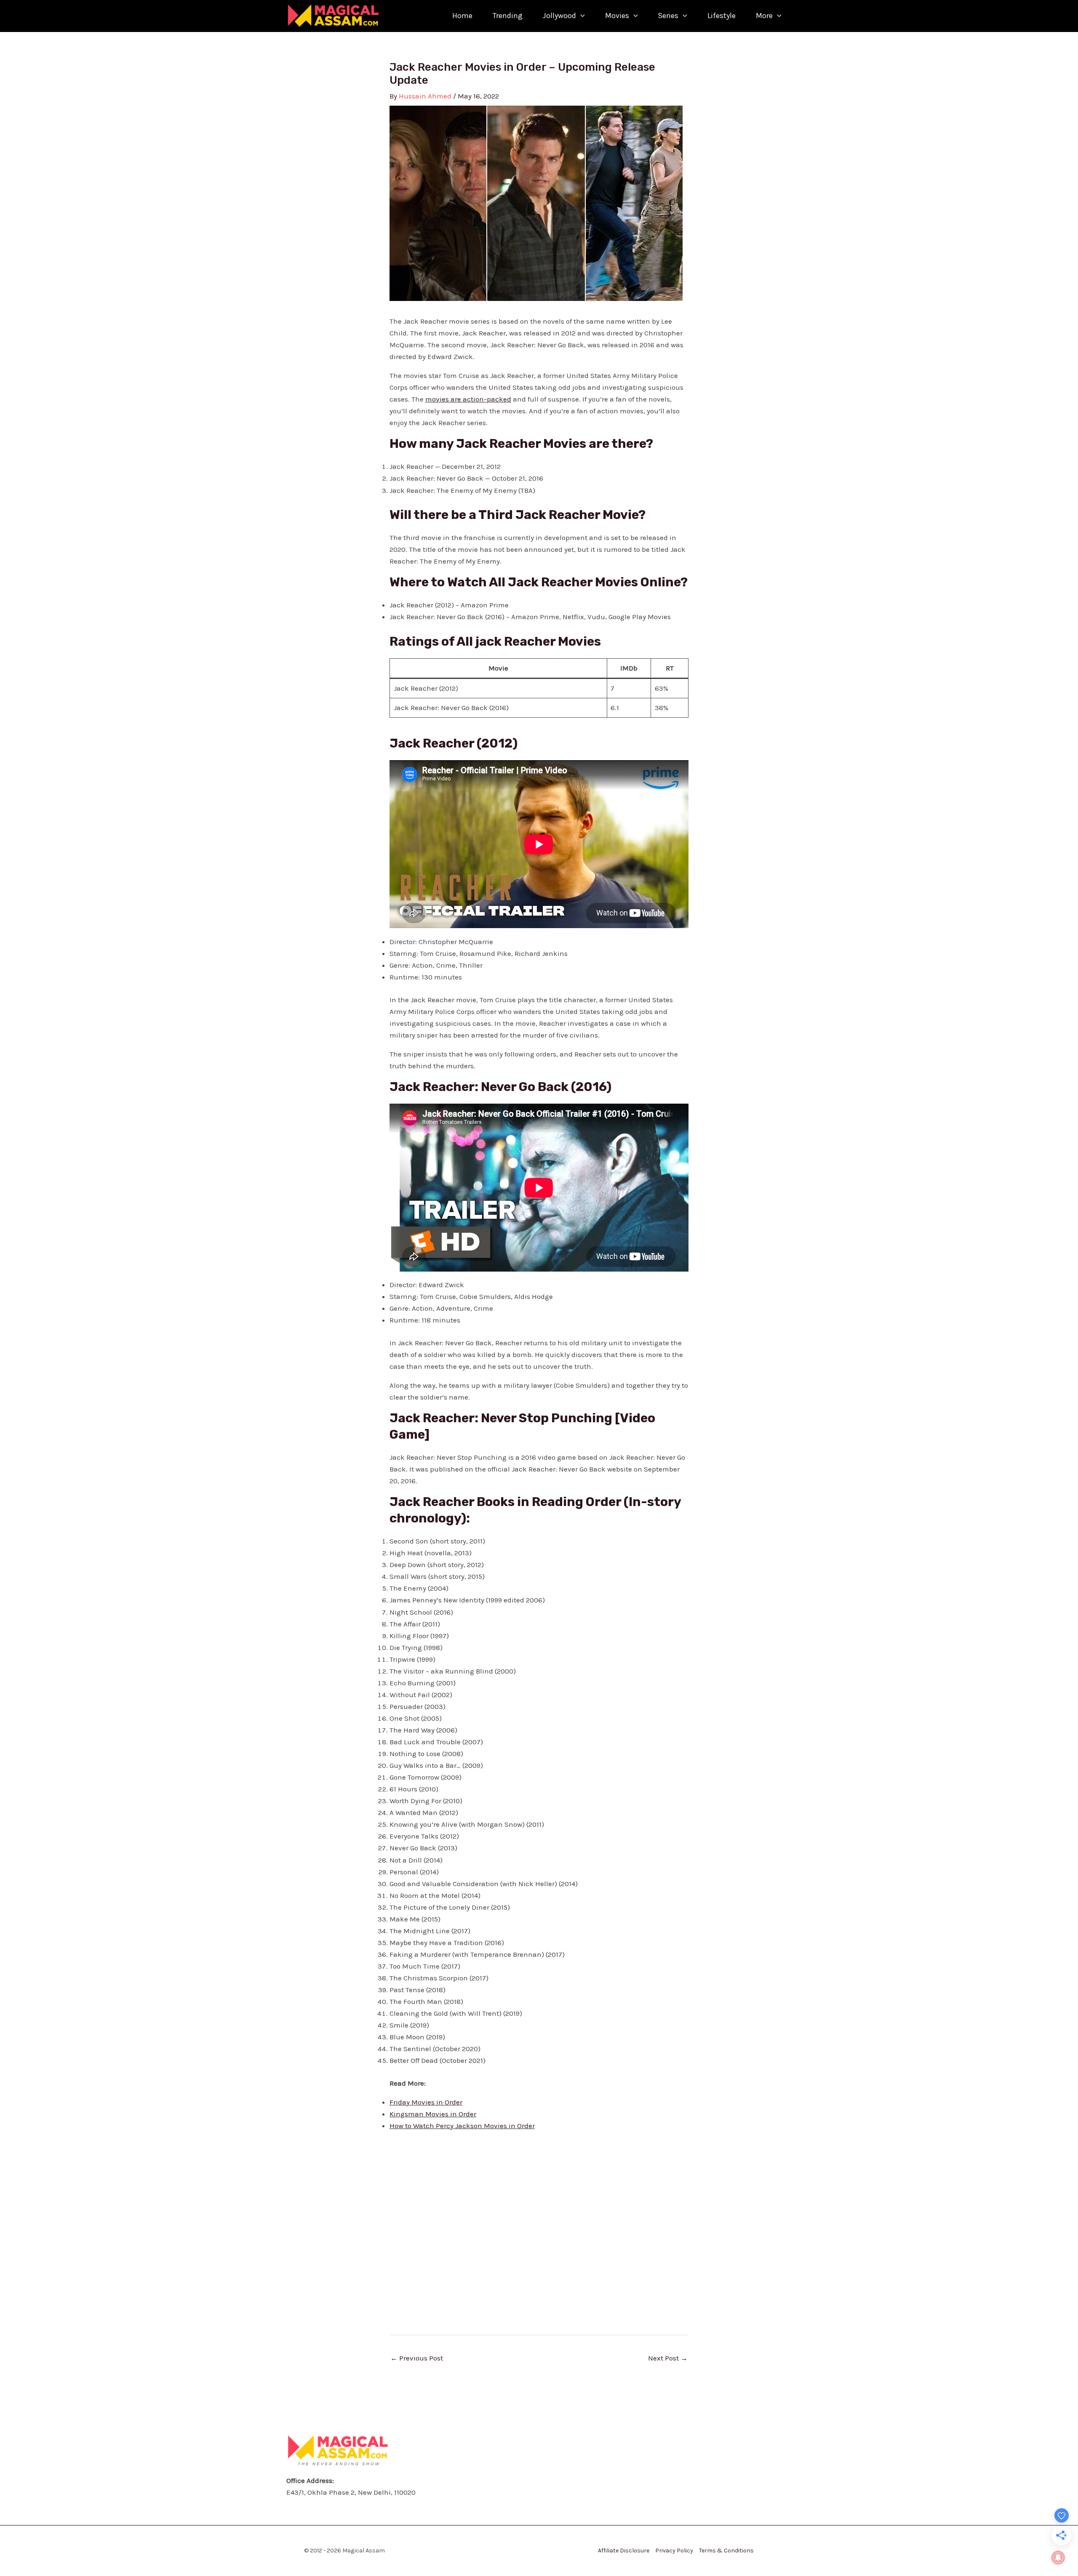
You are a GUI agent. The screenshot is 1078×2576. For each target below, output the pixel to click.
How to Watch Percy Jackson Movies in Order (462, 2126)
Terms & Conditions (726, 2551)
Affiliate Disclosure (624, 2551)
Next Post (668, 2358)
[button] (580, 16)
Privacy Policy (674, 2551)
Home (462, 16)
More (764, 16)
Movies (617, 16)
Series (668, 16)
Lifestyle (722, 16)
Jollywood (559, 16)
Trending (508, 16)
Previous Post (417, 2358)
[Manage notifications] (1058, 2557)
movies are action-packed (468, 399)
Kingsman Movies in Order (433, 2114)
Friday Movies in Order (426, 2102)
